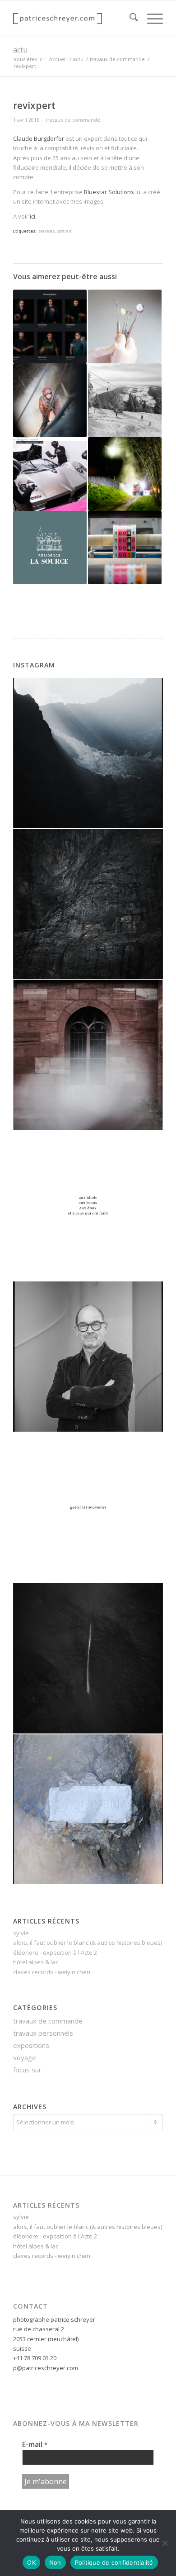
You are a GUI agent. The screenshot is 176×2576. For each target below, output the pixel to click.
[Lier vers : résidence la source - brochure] (50, 548)
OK (31, 2562)
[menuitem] (129, 19)
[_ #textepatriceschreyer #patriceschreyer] (88, 1206)
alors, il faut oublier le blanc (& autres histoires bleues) (88, 1943)
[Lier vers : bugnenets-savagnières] (125, 400)
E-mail (35, 2444)
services (46, 231)
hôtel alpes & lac (36, 1962)
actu (20, 50)
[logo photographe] (73, 19)
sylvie (21, 1933)
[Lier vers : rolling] (50, 326)
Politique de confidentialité (114, 2562)
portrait (64, 231)
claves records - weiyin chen (52, 1972)
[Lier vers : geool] (125, 474)
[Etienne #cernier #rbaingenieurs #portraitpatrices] (88, 1357)
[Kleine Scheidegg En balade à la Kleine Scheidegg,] (88, 753)
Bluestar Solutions (109, 192)
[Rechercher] (129, 19)
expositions (31, 2045)
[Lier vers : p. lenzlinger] (125, 548)
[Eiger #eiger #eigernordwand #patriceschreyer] (88, 904)
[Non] (165, 2543)
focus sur (27, 2070)
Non (55, 2562)
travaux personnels (43, 2033)
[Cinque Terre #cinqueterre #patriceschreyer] (88, 1809)
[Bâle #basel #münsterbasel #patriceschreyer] (88, 1055)
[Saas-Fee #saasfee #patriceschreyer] (88, 1658)
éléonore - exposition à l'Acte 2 (55, 1952)
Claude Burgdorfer (39, 138)
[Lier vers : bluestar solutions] (50, 474)
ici (32, 216)
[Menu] (151, 19)
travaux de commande (73, 120)
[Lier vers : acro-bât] (50, 400)
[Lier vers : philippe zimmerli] (125, 326)
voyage (25, 2057)
